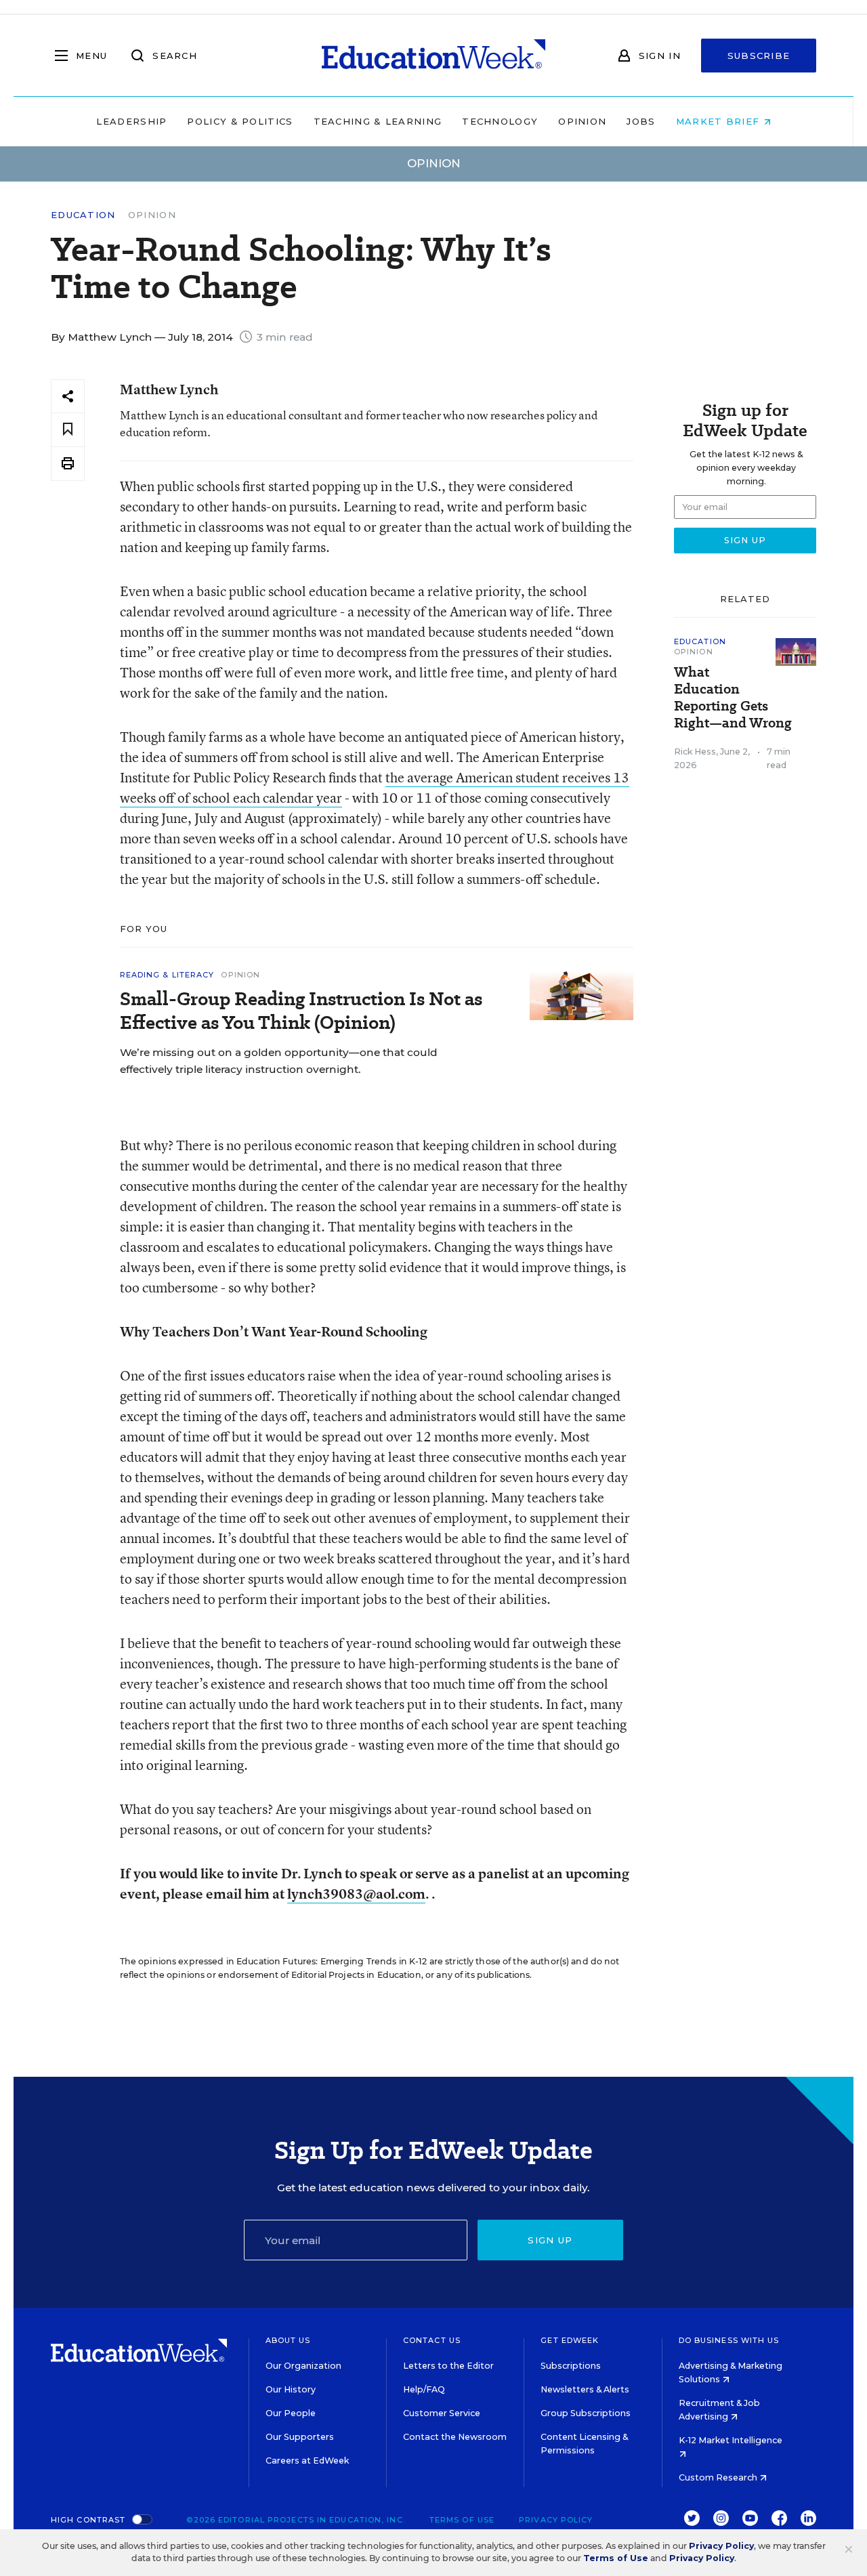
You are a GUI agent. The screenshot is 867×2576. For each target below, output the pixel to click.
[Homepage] (433, 56)
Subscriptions (571, 2366)
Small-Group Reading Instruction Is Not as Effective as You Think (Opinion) (301, 1011)
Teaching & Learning (378, 121)
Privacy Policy (556, 2520)
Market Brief (720, 121)
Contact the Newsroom (455, 2437)
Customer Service (442, 2413)
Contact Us (432, 2340)
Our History (291, 2389)
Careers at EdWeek (307, 2461)
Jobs (641, 121)
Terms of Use (462, 2520)
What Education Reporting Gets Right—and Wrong (733, 698)
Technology (500, 121)
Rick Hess (695, 752)
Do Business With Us (729, 2340)
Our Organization (303, 2366)
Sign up (550, 2240)
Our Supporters (300, 2437)
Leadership (131, 121)
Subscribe (759, 56)
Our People (291, 2413)
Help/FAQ (424, 2389)
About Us (288, 2340)
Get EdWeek (570, 2340)
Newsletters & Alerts (585, 2389)
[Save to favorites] (68, 430)
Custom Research (719, 2477)
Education (83, 215)
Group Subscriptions (586, 2413)
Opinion (582, 121)
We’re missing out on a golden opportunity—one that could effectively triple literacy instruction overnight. (279, 1061)
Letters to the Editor (448, 2366)
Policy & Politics (240, 121)
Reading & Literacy (167, 975)
